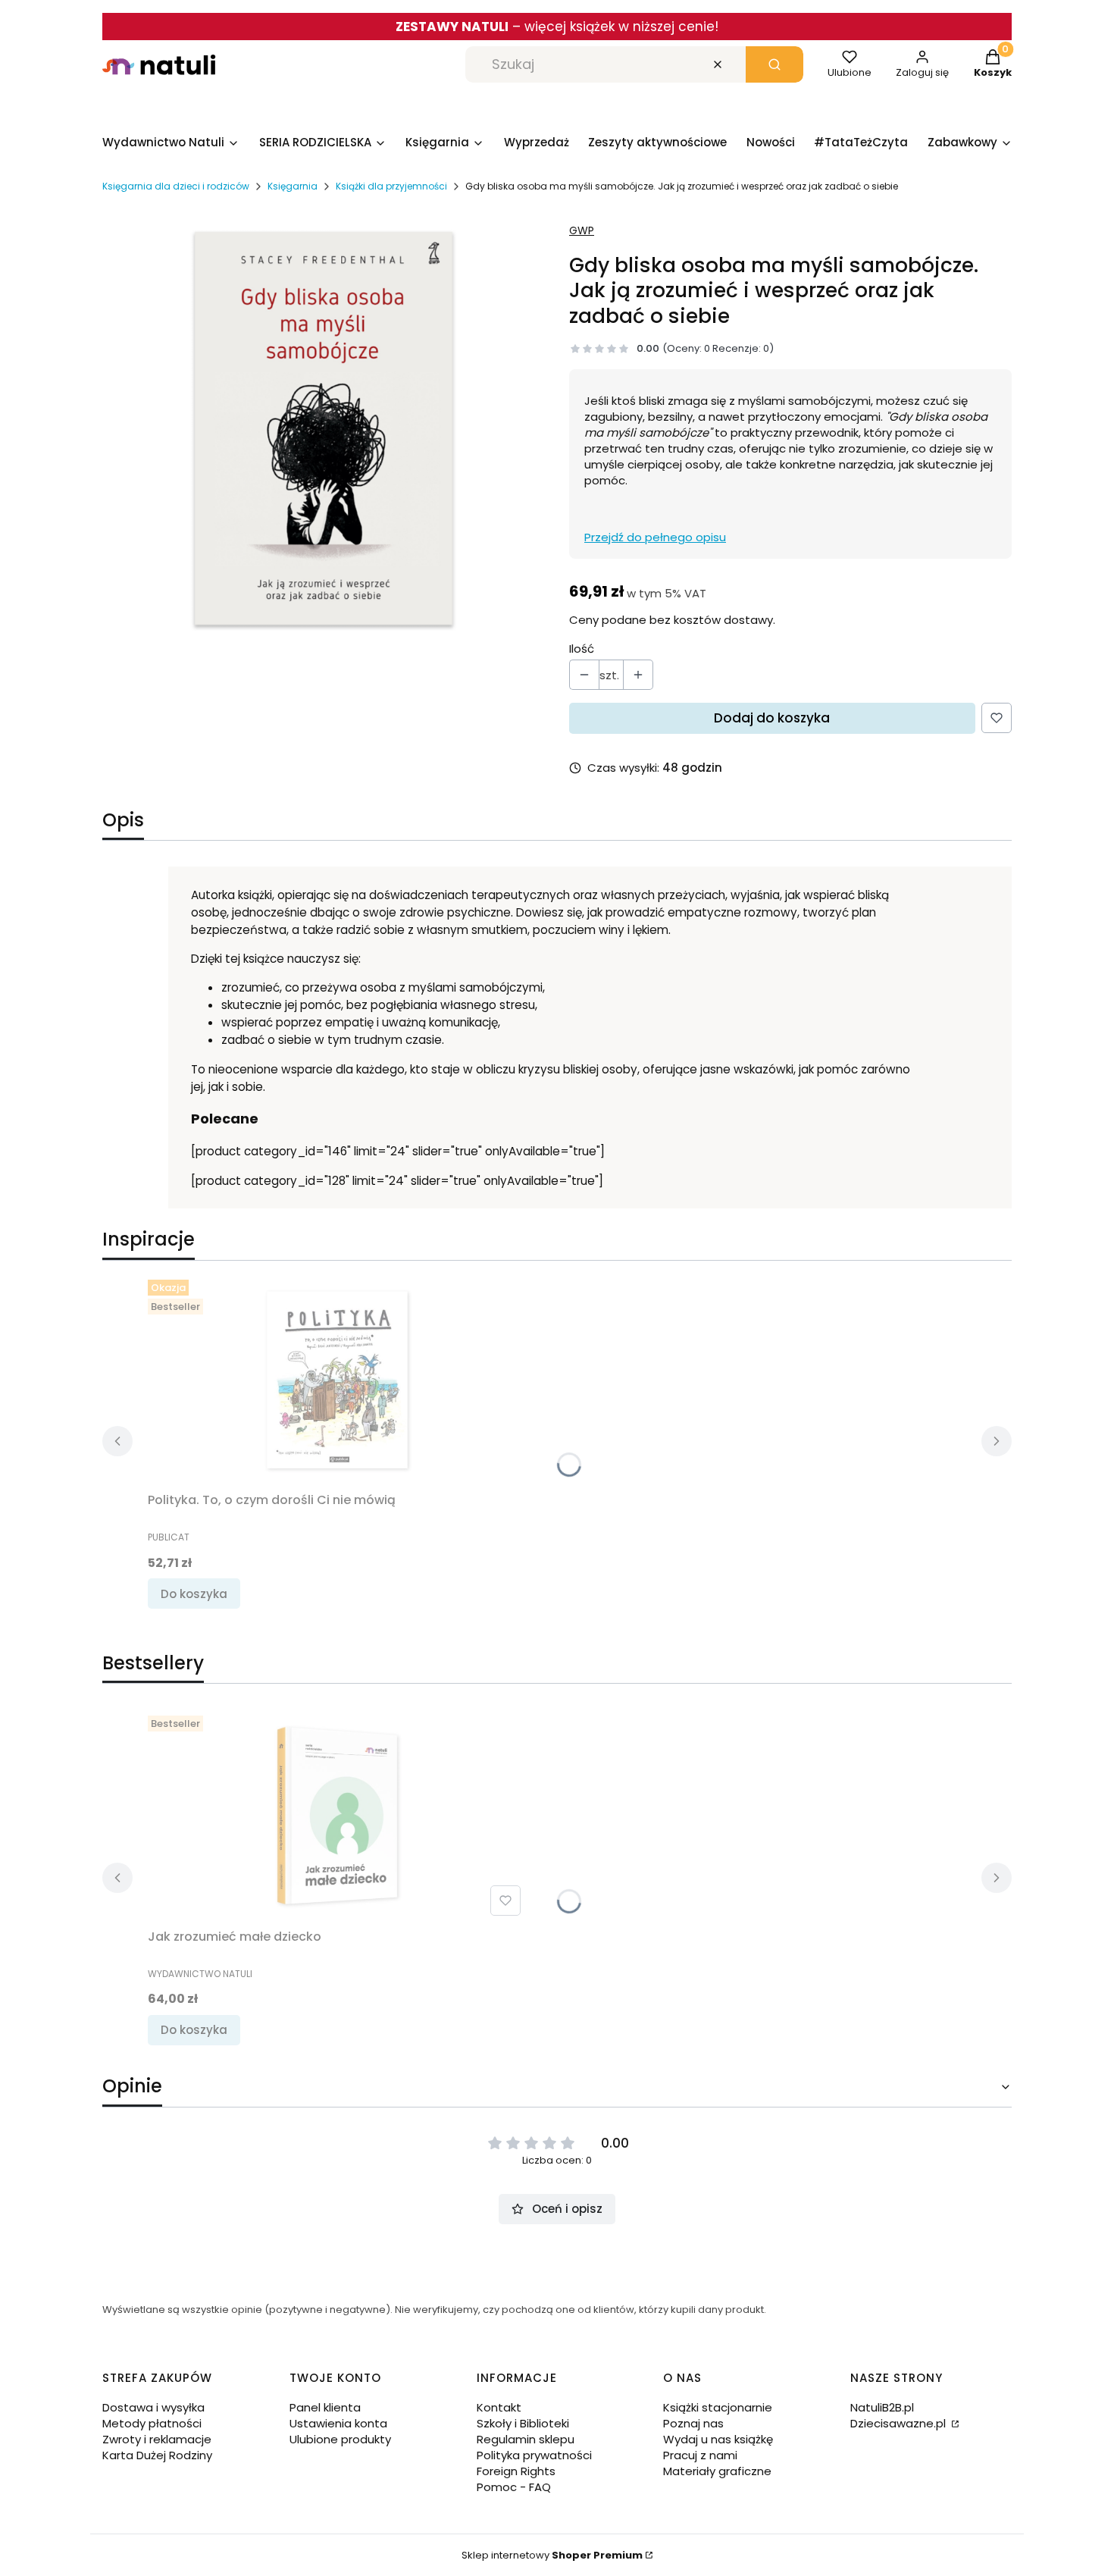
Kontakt (499, 2407)
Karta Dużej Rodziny (157, 2455)
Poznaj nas (693, 2423)
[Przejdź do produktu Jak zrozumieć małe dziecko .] (337, 1816)
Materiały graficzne (717, 2471)
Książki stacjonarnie (718, 2407)
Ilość (582, 649)
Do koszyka (194, 1594)
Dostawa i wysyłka (153, 2407)
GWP (582, 230)
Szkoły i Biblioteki (523, 2423)
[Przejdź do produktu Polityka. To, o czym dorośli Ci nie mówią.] (337, 1380)
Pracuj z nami (700, 2455)
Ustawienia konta (338, 2423)
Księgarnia (293, 186)
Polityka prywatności (534, 2455)
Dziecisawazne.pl (900, 2423)
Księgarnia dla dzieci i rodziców (176, 186)
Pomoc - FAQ (514, 2487)
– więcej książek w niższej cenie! (557, 27)
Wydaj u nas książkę (718, 2439)
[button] (774, 64)
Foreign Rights (516, 2471)
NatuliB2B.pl (882, 2407)
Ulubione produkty (340, 2439)
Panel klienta (325, 2407)
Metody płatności (152, 2423)
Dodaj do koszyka (772, 718)
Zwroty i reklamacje (157, 2439)
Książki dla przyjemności (391, 186)
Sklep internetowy (552, 2555)
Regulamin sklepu (526, 2439)
